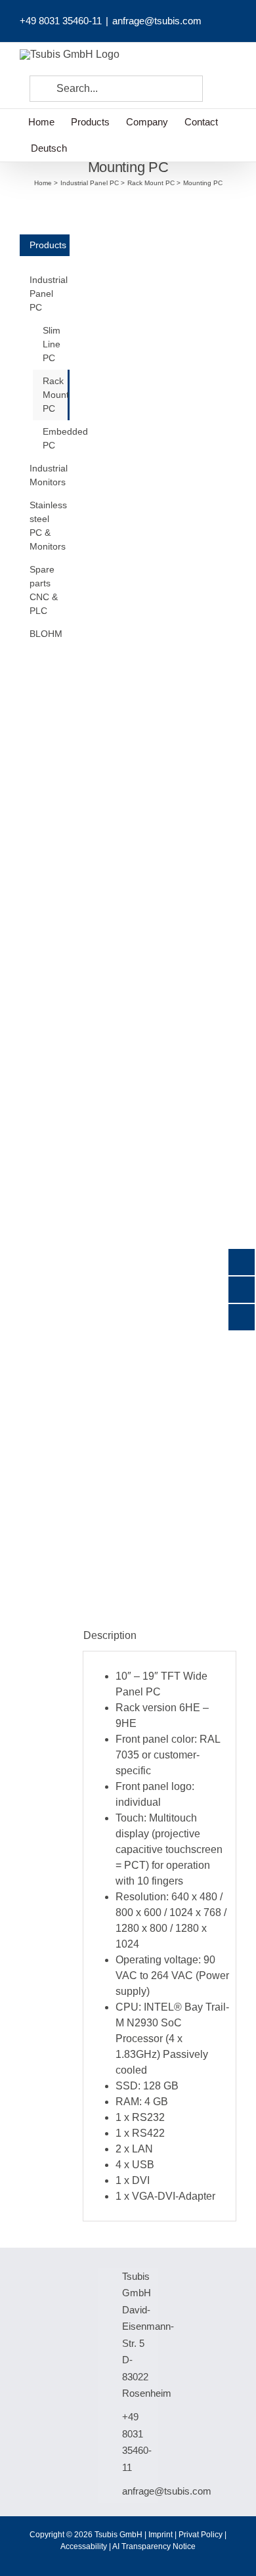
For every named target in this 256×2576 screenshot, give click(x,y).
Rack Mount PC (56, 395)
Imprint (160, 2535)
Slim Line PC (52, 344)
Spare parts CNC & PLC (44, 590)
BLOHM (46, 634)
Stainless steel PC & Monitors (48, 526)
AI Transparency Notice (154, 2546)
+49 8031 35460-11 (61, 21)
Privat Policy (201, 2535)
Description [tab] (110, 1635)
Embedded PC (56, 438)
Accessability (84, 2546)
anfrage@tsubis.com (157, 21)
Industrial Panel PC (49, 294)
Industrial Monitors (49, 475)
